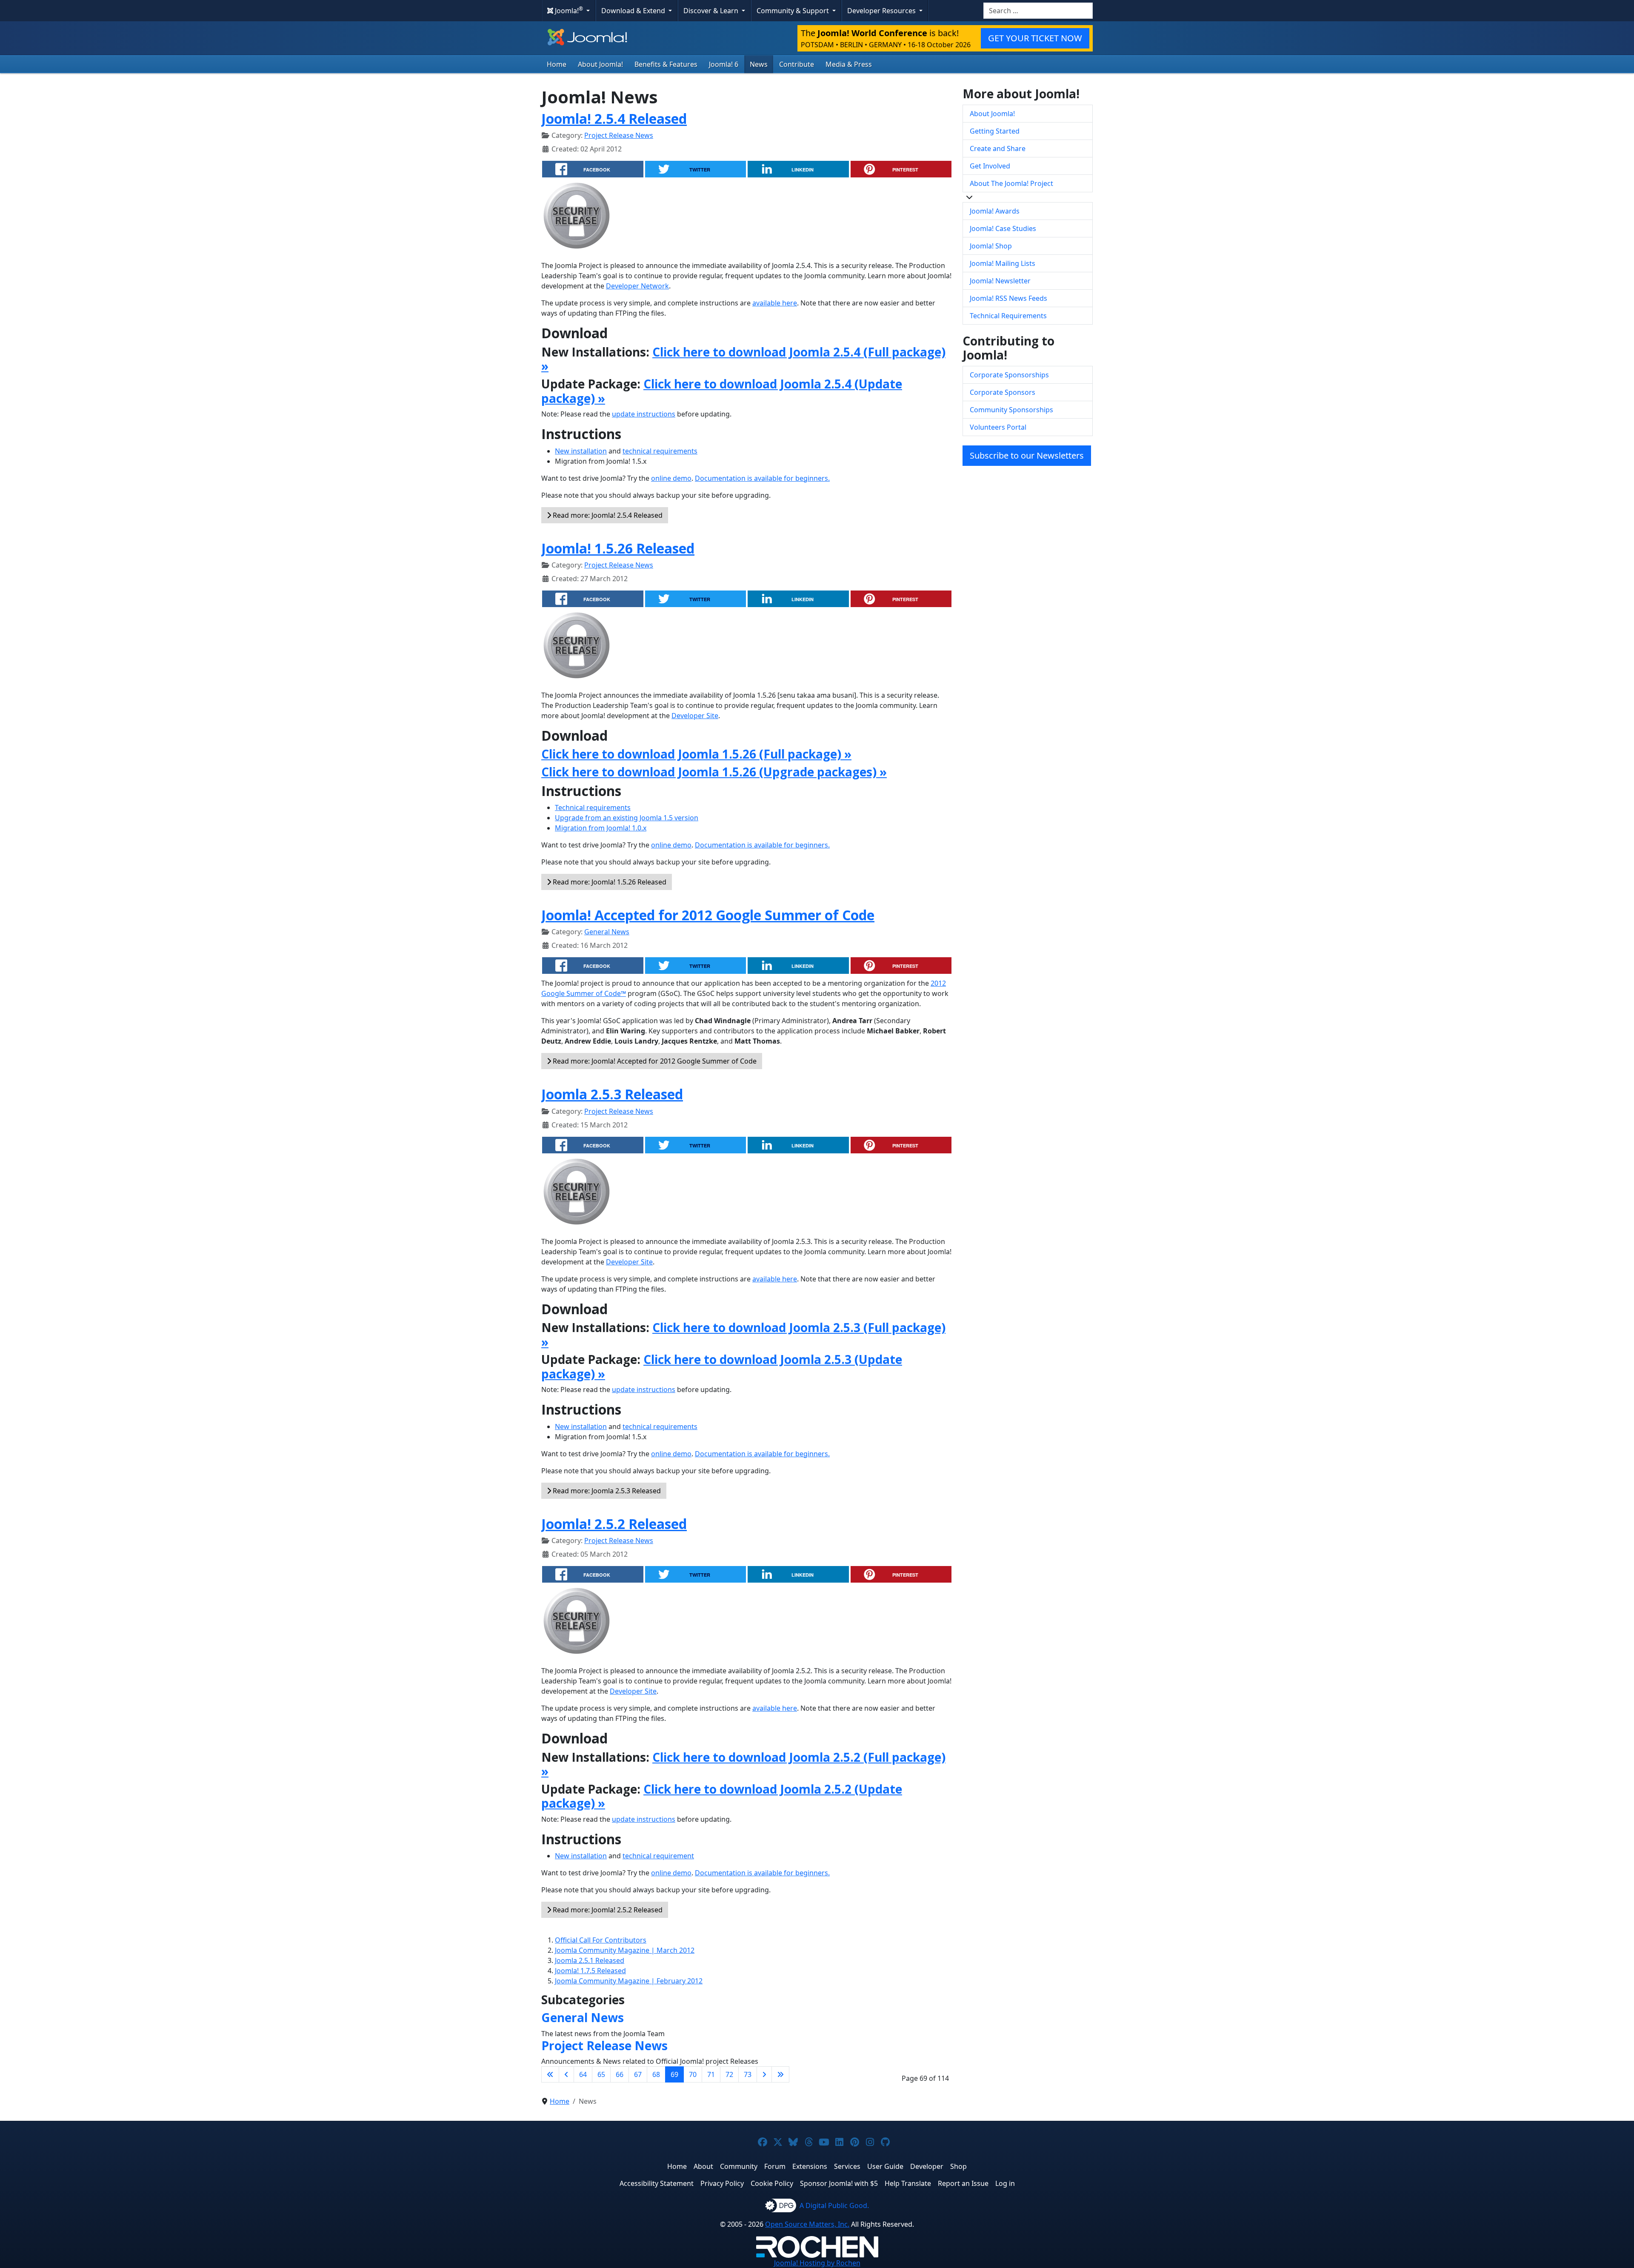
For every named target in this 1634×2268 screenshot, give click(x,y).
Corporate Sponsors (1003, 392)
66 (620, 2074)
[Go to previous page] (566, 2074)
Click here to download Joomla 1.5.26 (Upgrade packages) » (714, 772)
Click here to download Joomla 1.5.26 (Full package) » (696, 754)
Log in (1005, 2183)
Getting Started (995, 131)
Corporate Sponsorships (1009, 375)
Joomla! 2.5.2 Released (614, 1524)
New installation (581, 451)
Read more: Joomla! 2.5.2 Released (607, 1910)
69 (674, 2074)
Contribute (797, 64)
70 (693, 2074)
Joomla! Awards (995, 211)
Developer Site (695, 716)
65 (601, 2074)
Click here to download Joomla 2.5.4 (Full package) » (743, 359)
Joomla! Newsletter (1000, 281)
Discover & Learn (712, 11)
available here (775, 303)
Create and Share (998, 148)
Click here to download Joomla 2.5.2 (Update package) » (722, 1796)
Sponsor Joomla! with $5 (839, 2183)
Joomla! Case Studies (1003, 228)
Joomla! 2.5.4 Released (614, 118)
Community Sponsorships (1011, 410)
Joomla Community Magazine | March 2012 (625, 1950)
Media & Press (849, 64)
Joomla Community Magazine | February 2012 (629, 1981)
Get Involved (990, 166)
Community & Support (794, 11)
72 (729, 2074)
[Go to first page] (550, 2074)
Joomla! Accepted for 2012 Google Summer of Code (708, 915)
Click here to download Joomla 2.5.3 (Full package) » (743, 1335)
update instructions (644, 414)
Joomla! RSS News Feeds (1008, 298)
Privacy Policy (722, 2183)
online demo (671, 478)
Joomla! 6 (724, 64)
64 (583, 2074)
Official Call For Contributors (601, 1940)
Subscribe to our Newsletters (1027, 455)
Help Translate (908, 2183)
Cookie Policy (772, 2183)
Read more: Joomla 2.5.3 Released (606, 1491)
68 (656, 2074)
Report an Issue (963, 2183)
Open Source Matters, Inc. (807, 2224)
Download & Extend (634, 11)
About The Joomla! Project (1011, 183)
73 (748, 2074)
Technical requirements (593, 807)
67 (638, 2074)
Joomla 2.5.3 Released (612, 1094)
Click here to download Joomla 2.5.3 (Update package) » (722, 1367)
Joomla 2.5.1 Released (590, 1960)
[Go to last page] (780, 2074)
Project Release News (619, 135)
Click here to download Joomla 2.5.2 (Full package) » (743, 1764)
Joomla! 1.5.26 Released (618, 548)
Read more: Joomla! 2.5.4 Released (607, 515)
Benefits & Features (666, 64)
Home (557, 64)
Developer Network (637, 286)
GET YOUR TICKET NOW (1035, 38)
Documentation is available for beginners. (762, 478)
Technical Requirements (1008, 316)
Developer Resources (882, 11)
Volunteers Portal (998, 427)
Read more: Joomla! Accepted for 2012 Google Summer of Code (654, 1061)
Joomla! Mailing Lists (1003, 263)
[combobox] (1038, 11)
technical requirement (658, 1856)
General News (607, 932)
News (759, 64)
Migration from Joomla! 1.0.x (601, 828)
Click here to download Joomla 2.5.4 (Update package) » (722, 391)
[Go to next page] (764, 2074)
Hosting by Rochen (817, 2263)
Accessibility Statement (657, 2183)
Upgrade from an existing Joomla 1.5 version (627, 818)
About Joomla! (600, 64)
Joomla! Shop (991, 246)
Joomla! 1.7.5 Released (590, 1971)
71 (711, 2074)
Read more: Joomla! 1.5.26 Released (609, 882)
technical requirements (660, 451)
